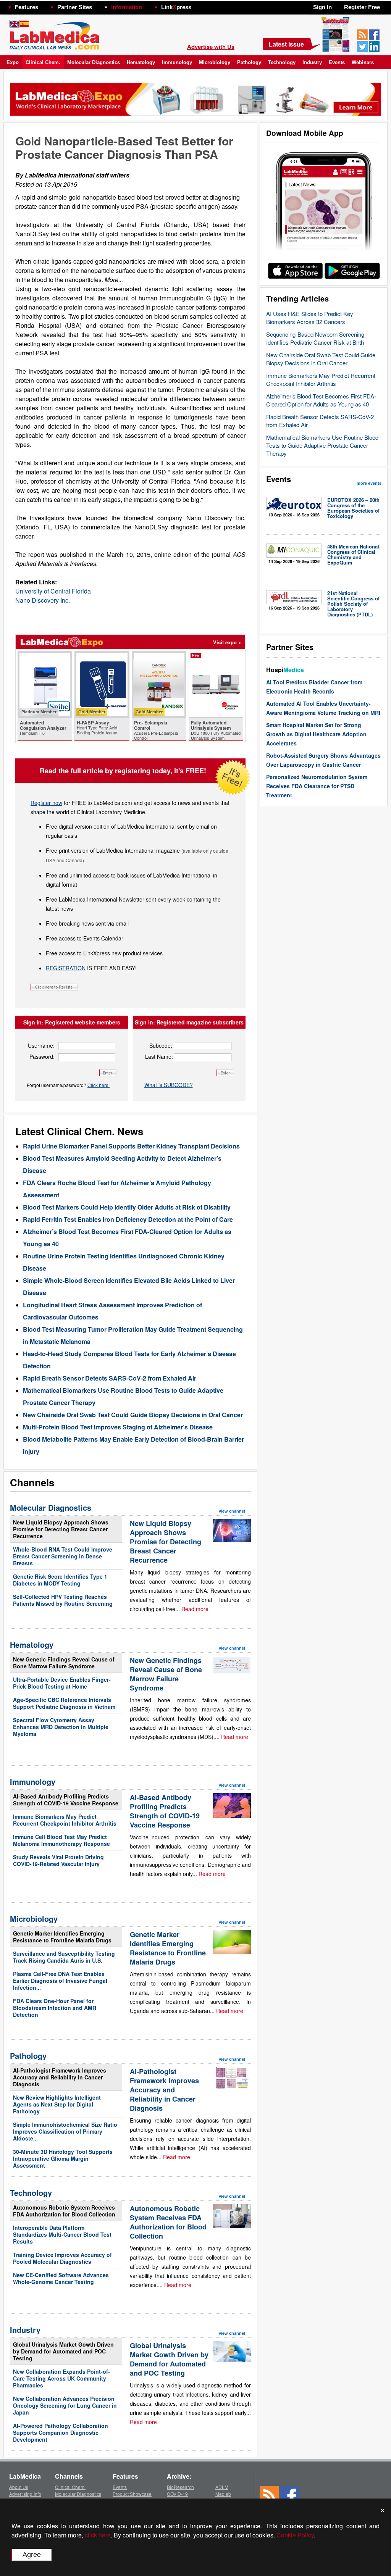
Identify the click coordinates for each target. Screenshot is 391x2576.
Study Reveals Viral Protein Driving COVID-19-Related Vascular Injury (58, 1860)
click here (98, 2535)
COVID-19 (177, 2494)
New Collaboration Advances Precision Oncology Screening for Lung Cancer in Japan (65, 2405)
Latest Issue (286, 44)
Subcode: (161, 1045)
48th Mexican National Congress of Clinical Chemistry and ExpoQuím (353, 554)
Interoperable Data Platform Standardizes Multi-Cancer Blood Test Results (62, 2234)
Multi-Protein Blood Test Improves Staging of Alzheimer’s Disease (118, 1427)
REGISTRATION (66, 968)
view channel (232, 1511)
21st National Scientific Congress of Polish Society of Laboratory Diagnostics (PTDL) (353, 604)
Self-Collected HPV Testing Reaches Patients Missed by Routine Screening (63, 1600)
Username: (41, 1045)
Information (127, 7)
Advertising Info (25, 2494)
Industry (312, 62)
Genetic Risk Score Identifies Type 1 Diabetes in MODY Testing (60, 1580)
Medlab (223, 2494)
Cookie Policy (295, 2535)
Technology (282, 62)
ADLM (222, 2487)
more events (369, 483)
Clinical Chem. (43, 62)
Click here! (99, 1085)
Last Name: (159, 1057)
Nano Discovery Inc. (43, 600)
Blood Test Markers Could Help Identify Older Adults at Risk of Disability (127, 1207)
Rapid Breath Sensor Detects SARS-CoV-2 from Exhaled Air (110, 1378)
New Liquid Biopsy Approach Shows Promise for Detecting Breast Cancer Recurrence (61, 1529)
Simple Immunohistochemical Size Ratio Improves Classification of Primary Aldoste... (65, 2131)
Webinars (363, 62)
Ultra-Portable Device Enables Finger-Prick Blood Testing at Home (62, 1683)
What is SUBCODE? (169, 1085)
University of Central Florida (53, 591)
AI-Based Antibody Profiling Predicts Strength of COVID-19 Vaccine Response (66, 1800)
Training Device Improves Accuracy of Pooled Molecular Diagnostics (62, 2258)
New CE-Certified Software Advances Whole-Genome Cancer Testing (61, 2278)
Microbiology (215, 62)
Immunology (177, 62)
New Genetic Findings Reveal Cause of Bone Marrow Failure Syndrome (64, 1663)
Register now (46, 803)
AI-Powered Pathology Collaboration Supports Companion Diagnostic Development (61, 2432)
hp (202, 5)
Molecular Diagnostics (94, 62)
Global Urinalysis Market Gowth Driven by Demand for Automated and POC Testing (63, 2351)
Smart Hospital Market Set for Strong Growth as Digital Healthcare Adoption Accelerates (316, 734)
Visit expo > (227, 642)
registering (133, 771)
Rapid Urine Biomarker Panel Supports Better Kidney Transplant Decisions (131, 1146)
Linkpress (176, 7)
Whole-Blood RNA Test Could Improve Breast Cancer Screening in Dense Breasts (63, 1556)
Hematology (141, 62)
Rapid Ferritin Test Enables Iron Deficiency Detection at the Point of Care (128, 1219)
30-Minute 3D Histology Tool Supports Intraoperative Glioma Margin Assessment (63, 2158)
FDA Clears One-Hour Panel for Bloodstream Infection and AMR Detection (55, 2008)
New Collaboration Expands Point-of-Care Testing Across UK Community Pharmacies (61, 2378)
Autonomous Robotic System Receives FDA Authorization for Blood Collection (64, 2211)
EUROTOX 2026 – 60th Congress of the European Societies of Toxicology (353, 508)
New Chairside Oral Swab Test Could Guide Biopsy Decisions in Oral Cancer (321, 359)
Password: (42, 1057)
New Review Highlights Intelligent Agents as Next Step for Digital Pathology (57, 2104)
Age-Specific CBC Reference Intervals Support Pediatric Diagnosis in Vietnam (64, 1703)
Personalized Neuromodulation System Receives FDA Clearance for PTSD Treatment (317, 786)
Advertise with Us (211, 47)
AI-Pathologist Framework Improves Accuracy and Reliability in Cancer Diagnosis (60, 2077)
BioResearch (180, 2487)
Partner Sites (75, 7)
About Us (19, 2487)
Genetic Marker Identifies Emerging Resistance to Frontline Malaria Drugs (62, 1937)
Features (27, 7)
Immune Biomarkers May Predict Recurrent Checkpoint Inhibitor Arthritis (321, 379)
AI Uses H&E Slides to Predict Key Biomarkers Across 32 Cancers (310, 318)
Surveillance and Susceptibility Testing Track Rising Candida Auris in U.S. (64, 1957)
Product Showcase (132, 2494)
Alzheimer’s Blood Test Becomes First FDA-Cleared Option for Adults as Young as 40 (321, 400)
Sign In (322, 7)
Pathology (249, 62)
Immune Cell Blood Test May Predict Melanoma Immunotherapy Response (61, 1840)
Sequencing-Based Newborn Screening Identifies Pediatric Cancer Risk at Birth (315, 338)
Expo (13, 62)
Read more (195, 1609)
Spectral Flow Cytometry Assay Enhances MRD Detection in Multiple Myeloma (61, 1727)
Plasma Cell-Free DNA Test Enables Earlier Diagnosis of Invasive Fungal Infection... (60, 1981)
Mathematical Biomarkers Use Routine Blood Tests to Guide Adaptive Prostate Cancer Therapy (322, 445)
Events (337, 62)
